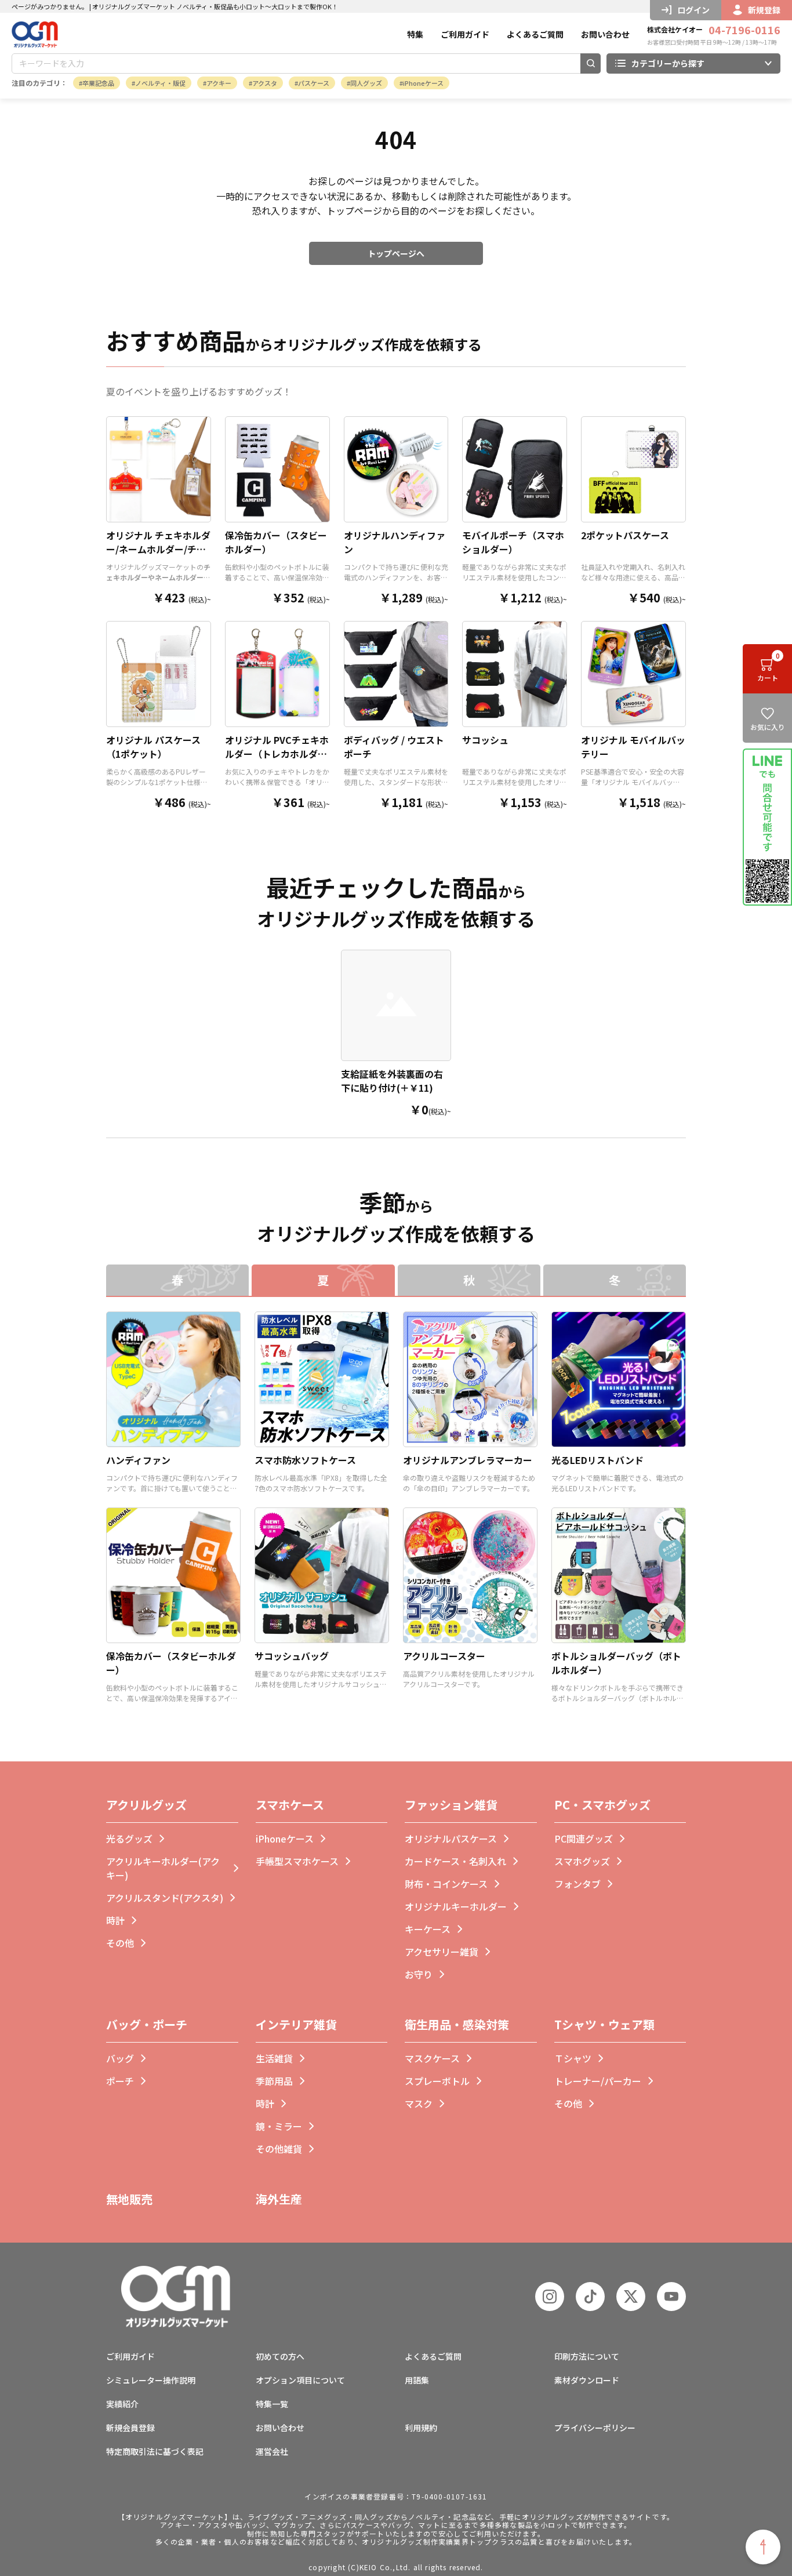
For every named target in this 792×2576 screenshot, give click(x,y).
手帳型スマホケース (297, 1861)
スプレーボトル (437, 2081)
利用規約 (421, 2428)
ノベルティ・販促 (160, 83)
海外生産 (279, 2199)
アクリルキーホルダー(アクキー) (163, 1868)
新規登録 (764, 10)
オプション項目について (300, 2380)
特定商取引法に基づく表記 (155, 2451)
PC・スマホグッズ (602, 1805)
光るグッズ (129, 1839)
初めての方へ (280, 2356)
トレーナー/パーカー (598, 2081)
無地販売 (129, 2199)
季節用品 (274, 2081)
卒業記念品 (98, 83)
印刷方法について (587, 2356)
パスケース (314, 83)
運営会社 (272, 2451)
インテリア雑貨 (296, 2024)
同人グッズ (366, 83)
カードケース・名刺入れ (455, 1861)
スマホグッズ (582, 1861)
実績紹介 (122, 2404)
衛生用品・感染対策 (457, 2024)
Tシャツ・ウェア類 (604, 2024)
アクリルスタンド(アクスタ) (165, 1898)
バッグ (120, 2058)
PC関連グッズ (584, 1839)
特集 (415, 34)
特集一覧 (272, 2404)
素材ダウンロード (587, 2380)
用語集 (417, 2380)
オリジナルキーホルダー (456, 1906)
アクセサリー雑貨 (442, 1952)
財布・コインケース (446, 1884)
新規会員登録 (130, 2428)
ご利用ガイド (465, 34)
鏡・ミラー (279, 2126)
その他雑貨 (279, 2149)
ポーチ (120, 2081)
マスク (419, 2103)
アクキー (219, 83)
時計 (115, 1920)
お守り (419, 1974)
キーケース (428, 1929)
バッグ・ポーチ (147, 2024)
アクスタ (265, 83)
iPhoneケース (423, 83)
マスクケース (432, 2058)
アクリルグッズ (146, 1805)
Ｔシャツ (573, 2058)
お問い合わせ (605, 34)
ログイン (693, 10)
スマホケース (290, 1805)
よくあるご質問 (535, 34)
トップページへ (396, 253)
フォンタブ (577, 1884)
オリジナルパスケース (451, 1839)
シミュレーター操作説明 (151, 2380)
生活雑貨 (274, 2058)
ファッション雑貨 (451, 1805)
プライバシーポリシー (595, 2428)
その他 (120, 1943)
